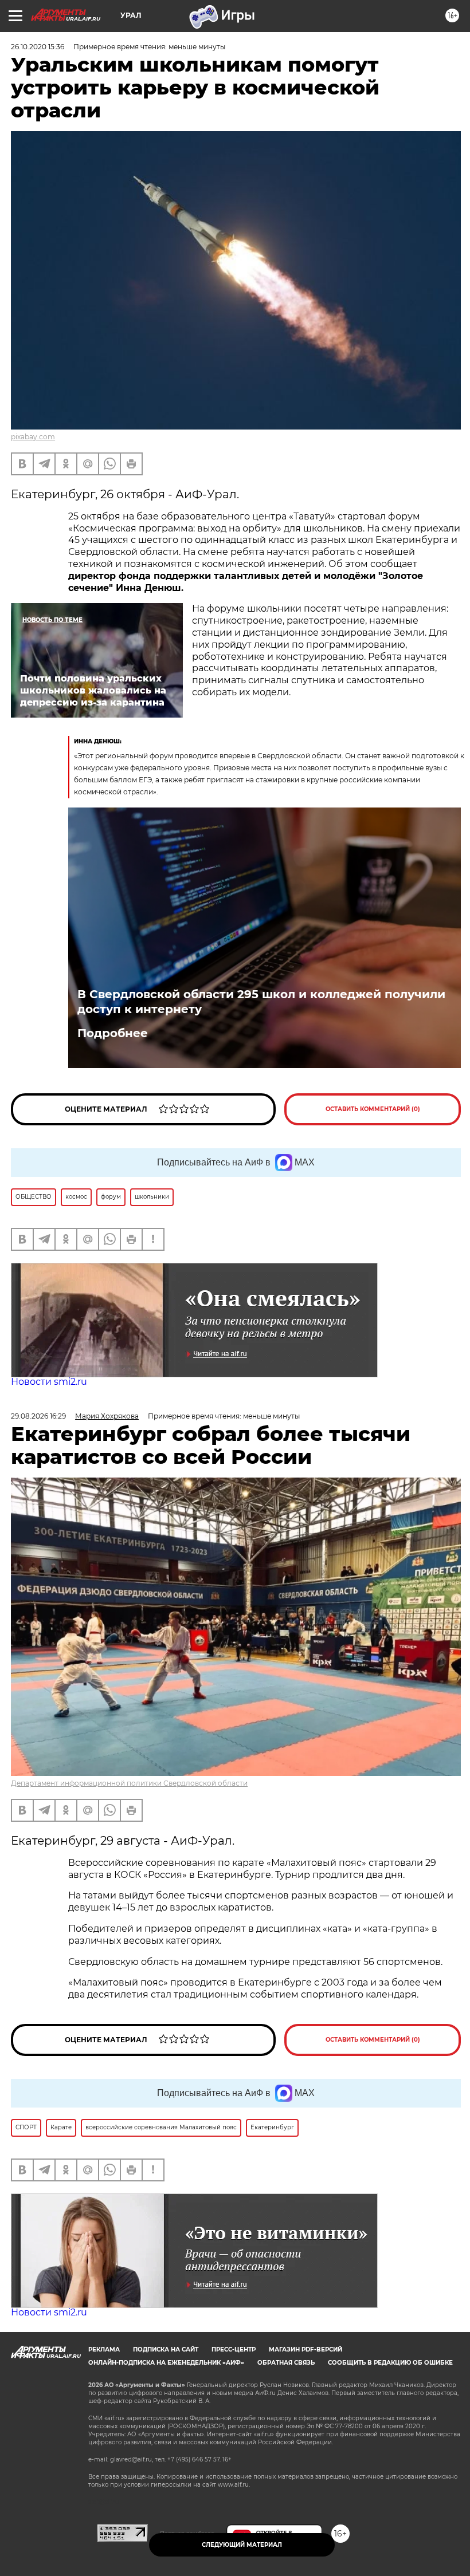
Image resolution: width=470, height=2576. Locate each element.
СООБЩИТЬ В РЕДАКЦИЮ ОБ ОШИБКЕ (390, 2363)
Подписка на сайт (166, 2349)
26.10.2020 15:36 (38, 47)
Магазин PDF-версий (305, 2349)
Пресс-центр (234, 2349)
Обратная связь (286, 2363)
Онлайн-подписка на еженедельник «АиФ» (166, 2363)
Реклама (104, 2349)
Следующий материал (242, 2545)
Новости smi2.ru (49, 1382)
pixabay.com (33, 437)
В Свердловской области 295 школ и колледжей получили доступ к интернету (261, 1002)
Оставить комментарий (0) (373, 1109)
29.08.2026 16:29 (38, 1416)
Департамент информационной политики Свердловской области (129, 1783)
